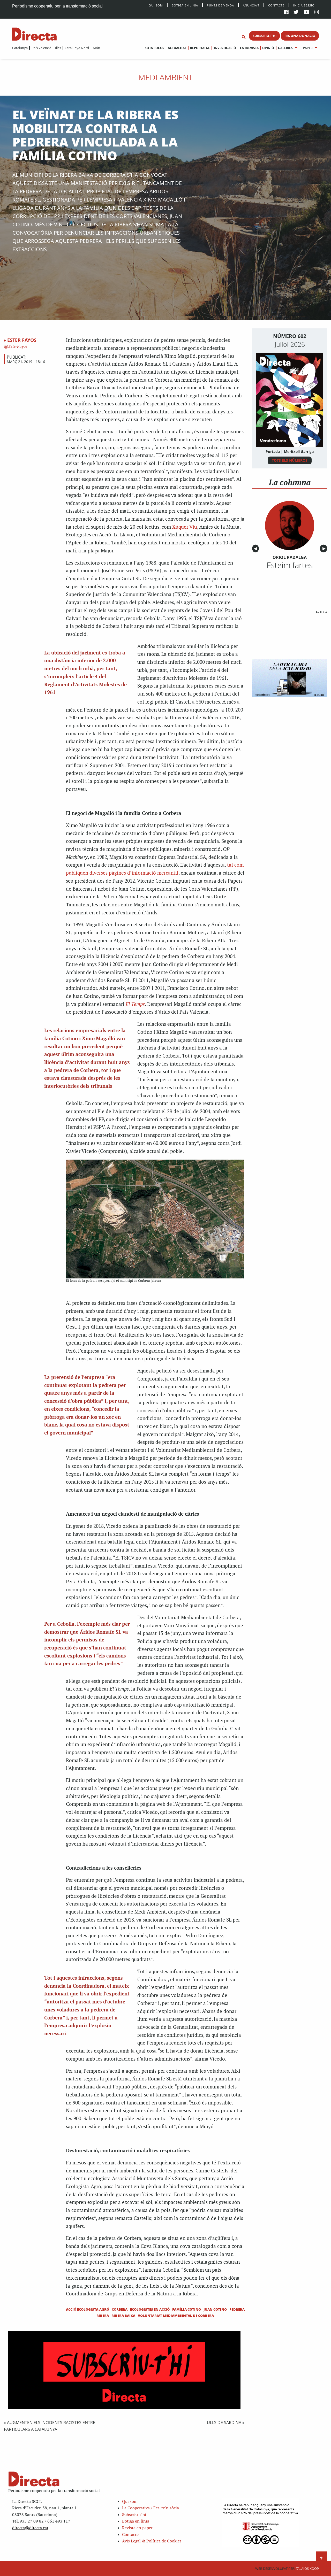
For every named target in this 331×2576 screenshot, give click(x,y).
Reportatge (200, 48)
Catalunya (20, 48)
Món (96, 48)
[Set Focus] (244, 37)
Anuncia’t (251, 5)
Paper (308, 48)
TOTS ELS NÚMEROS (290, 460)
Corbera (120, 2309)
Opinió (268, 48)
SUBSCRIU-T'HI (265, 36)
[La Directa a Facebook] (286, 13)
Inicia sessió (304, 5)
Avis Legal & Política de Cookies (152, 2541)
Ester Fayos (22, 340)
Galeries (285, 48)
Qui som (130, 2502)
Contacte (276, 5)
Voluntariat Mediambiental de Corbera (176, 2316)
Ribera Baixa (123, 2316)
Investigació (225, 48)
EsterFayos (17, 347)
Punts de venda (220, 5)
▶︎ (325, 548)
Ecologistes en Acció (150, 2309)
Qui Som (156, 5)
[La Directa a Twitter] (296, 13)
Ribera (103, 2316)
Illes (58, 48)
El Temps (135, 1004)
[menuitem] (20, 48)
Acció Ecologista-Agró (88, 2309)
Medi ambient (165, 77)
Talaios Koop (287, 2569)
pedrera (237, 2309)
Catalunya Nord (77, 48)
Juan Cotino (215, 2309)
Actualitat (177, 48)
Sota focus (155, 48)
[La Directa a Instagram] (317, 13)
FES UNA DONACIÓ (300, 36)
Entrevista (249, 48)
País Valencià (41, 48)
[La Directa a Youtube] (307, 13)
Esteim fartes (290, 565)
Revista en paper (137, 2528)
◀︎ (256, 548)
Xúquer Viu (185, 527)
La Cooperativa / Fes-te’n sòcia (151, 2508)
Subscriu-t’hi (134, 2515)
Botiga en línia (185, 5)
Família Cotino (187, 2309)
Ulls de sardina (224, 2423)
